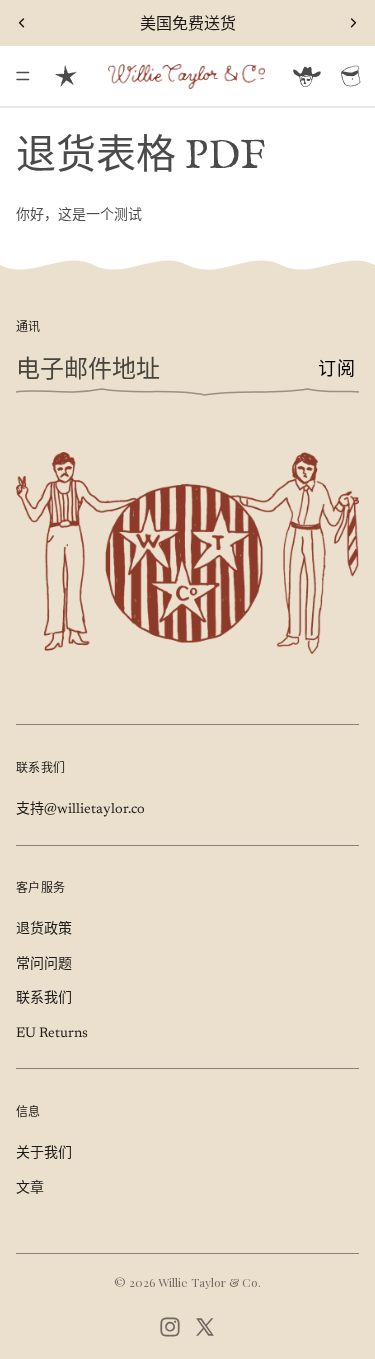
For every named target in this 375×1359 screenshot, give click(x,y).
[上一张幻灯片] (22, 23)
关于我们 (44, 1154)
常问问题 (44, 965)
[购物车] (351, 76)
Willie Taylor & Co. (209, 1282)
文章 (30, 1189)
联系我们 (44, 999)
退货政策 (44, 930)
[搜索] (66, 76)
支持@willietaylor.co (80, 810)
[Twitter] (205, 1327)
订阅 (336, 370)
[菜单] (23, 76)
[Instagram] (170, 1327)
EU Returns (52, 1034)
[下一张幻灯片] (353, 23)
